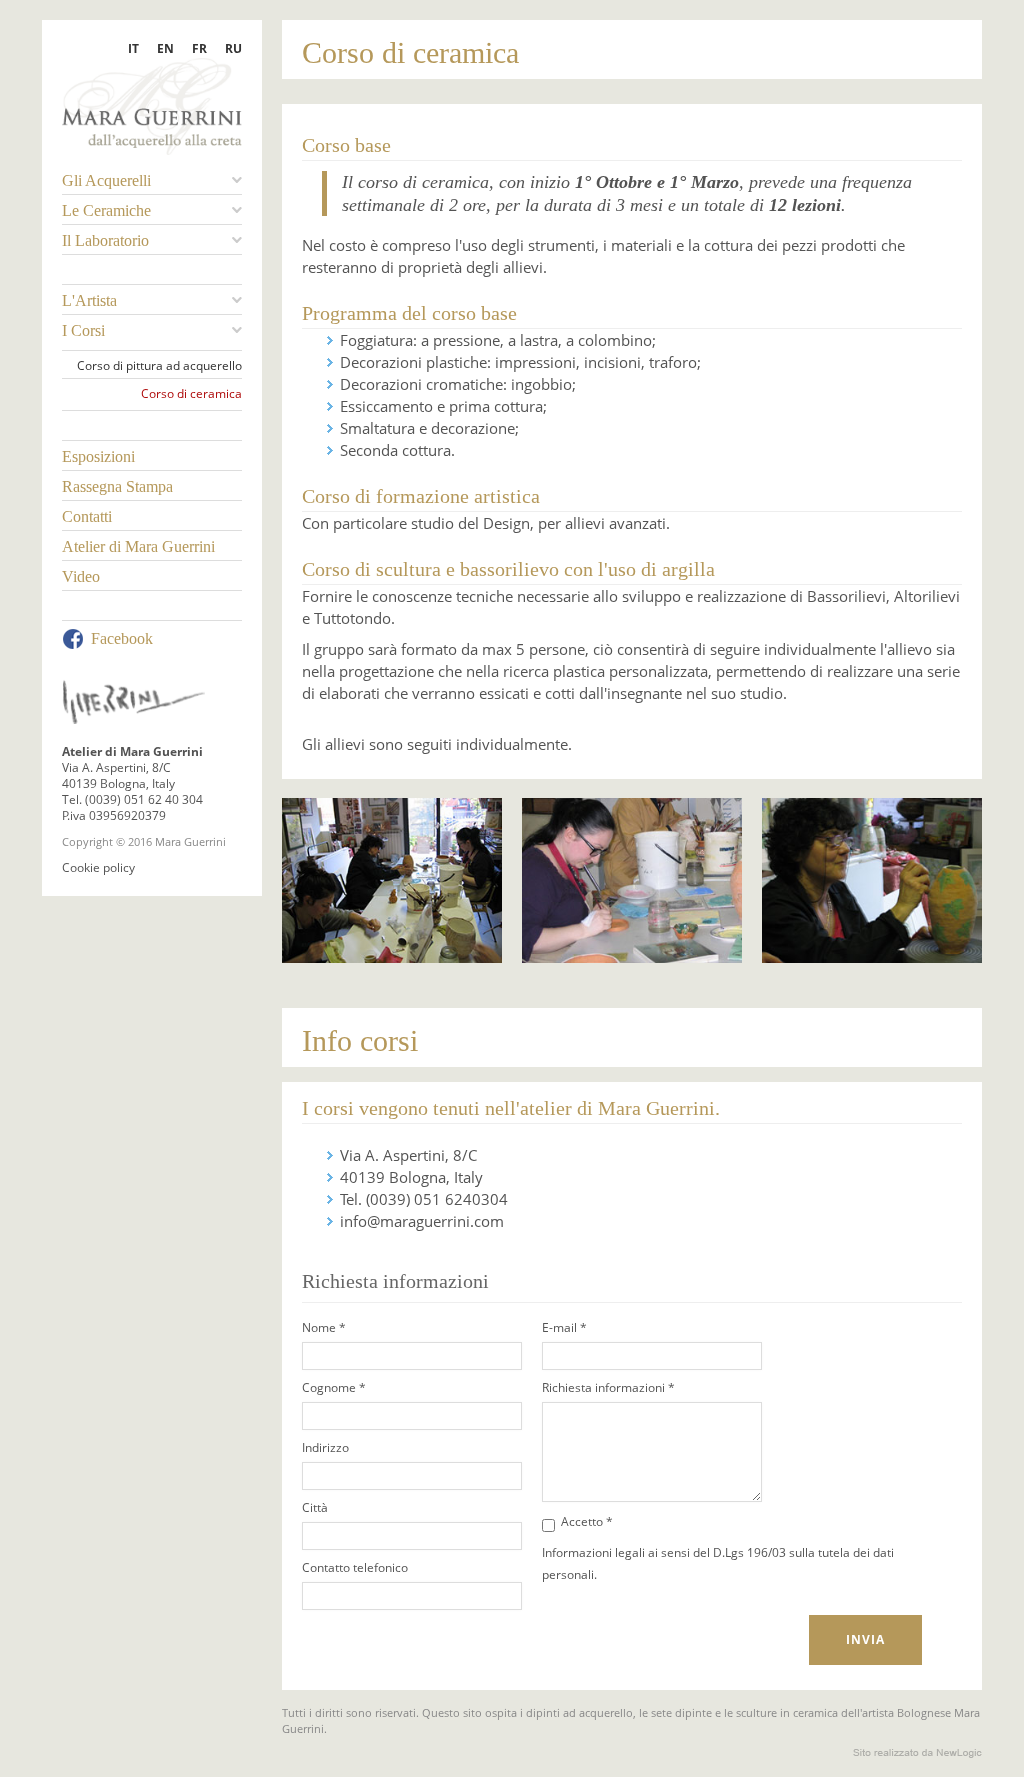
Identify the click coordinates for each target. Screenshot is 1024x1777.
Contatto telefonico (355, 1567)
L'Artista (89, 300)
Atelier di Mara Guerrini (138, 546)
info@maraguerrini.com (422, 1221)
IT (133, 48)
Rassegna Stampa (117, 486)
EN (165, 48)
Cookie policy (98, 867)
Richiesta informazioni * (608, 1387)
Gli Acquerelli (106, 180)
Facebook (122, 638)
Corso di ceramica (191, 394)
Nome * (324, 1327)
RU (233, 48)
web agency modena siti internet (917, 1753)
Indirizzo (325, 1447)
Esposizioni (98, 456)
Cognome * (334, 1387)
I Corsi (83, 330)
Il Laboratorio (105, 240)
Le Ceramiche (106, 210)
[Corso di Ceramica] (392, 879)
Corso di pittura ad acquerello (159, 366)
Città (315, 1507)
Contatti (87, 516)
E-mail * (564, 1327)
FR (199, 48)
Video (81, 576)
